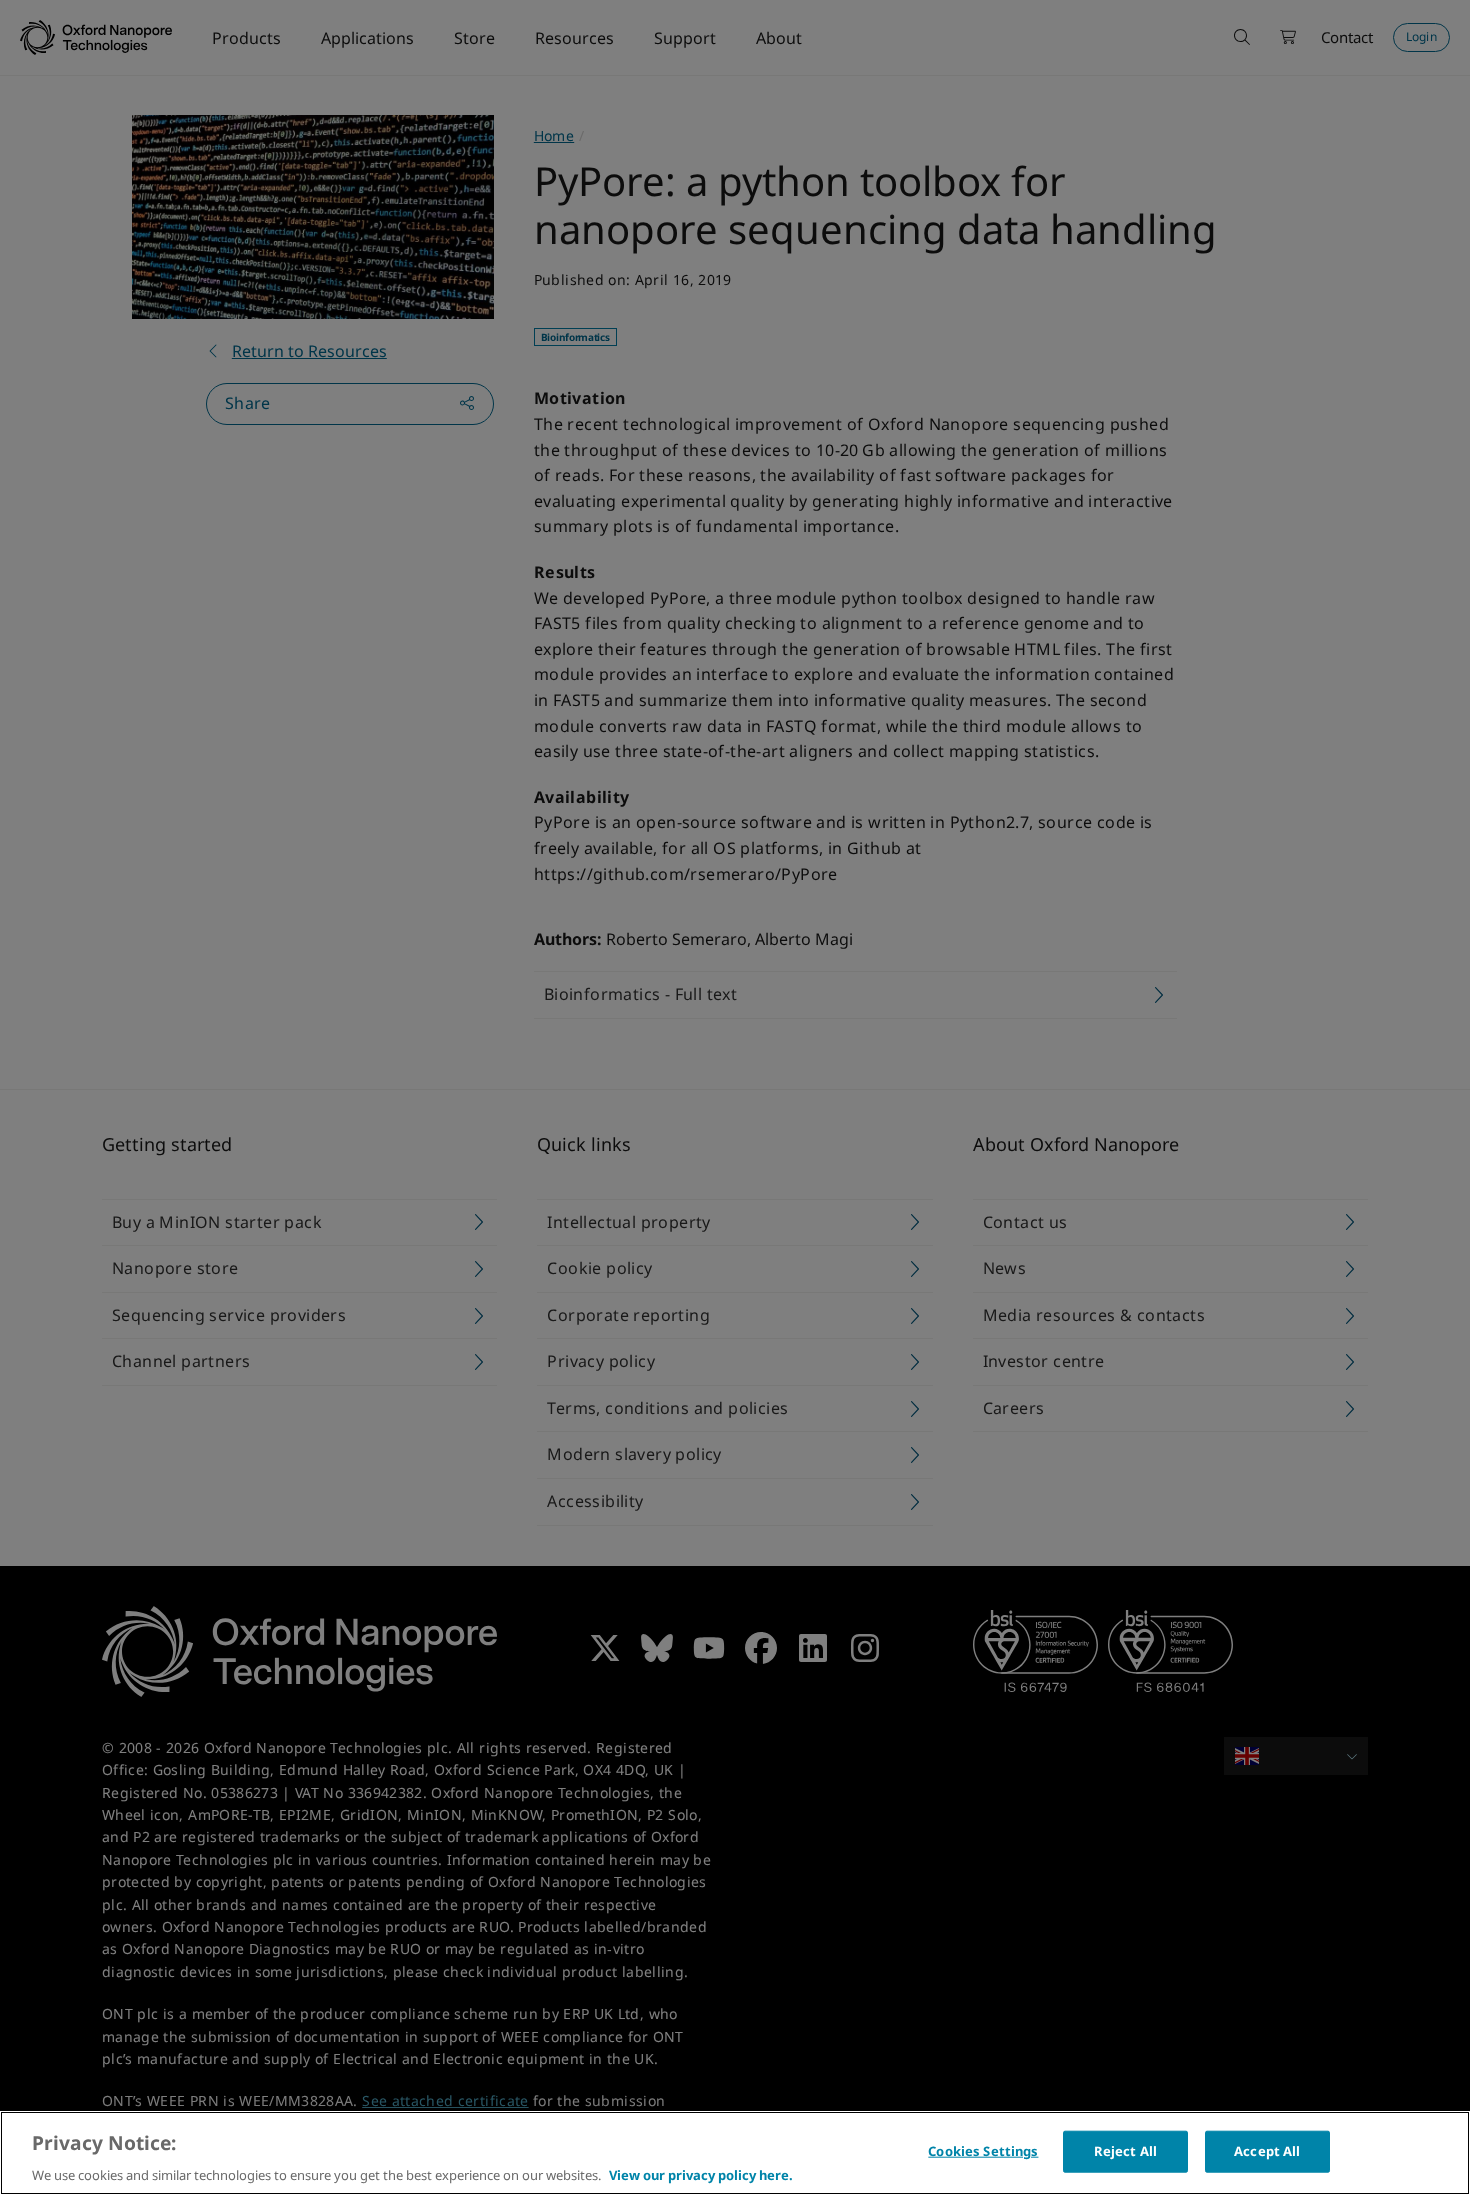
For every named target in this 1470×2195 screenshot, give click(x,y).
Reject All (1125, 2150)
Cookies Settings (983, 2150)
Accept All (1267, 2150)
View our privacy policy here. (701, 2174)
